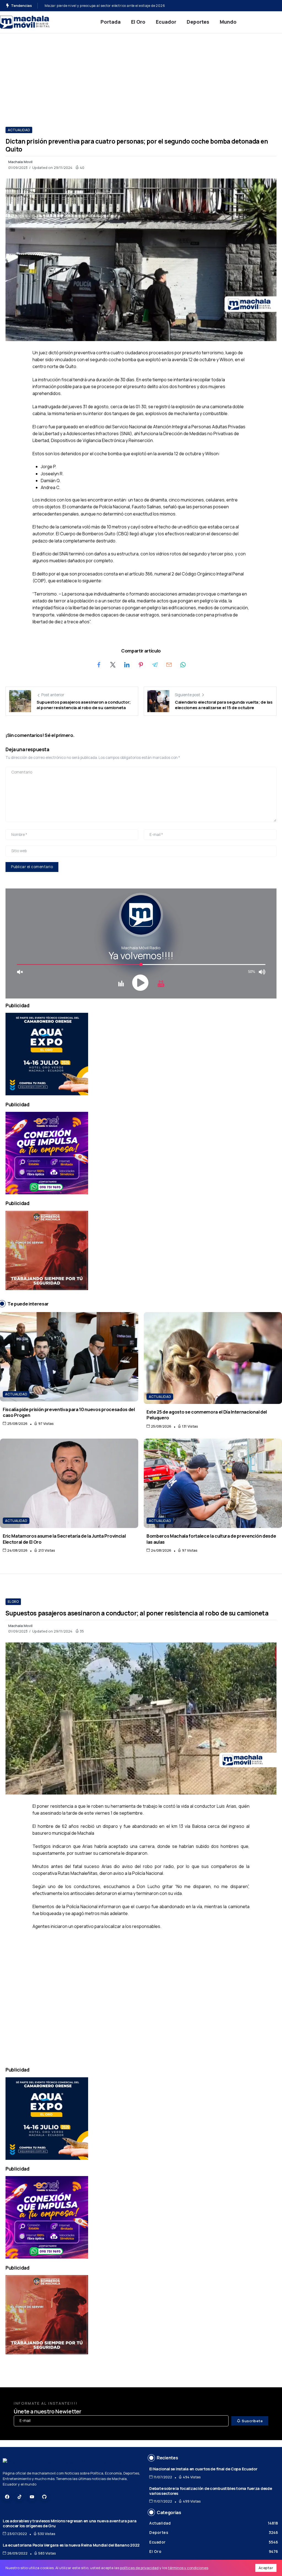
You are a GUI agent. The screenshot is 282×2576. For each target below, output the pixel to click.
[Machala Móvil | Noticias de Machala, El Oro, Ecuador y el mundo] (25, 22)
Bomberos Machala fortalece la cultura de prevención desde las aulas (211, 1539)
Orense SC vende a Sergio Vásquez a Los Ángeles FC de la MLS (96, 6)
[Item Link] (69, 1357)
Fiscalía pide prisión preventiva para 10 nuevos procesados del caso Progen (69, 1412)
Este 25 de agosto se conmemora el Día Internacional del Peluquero (207, 1415)
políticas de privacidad (139, 2568)
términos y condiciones (188, 2568)
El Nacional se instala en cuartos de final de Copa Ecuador (203, 2469)
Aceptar (266, 2568)
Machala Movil (20, 162)
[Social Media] (7, 2497)
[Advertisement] (141, 75)
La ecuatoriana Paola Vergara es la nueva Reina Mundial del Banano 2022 (71, 2545)
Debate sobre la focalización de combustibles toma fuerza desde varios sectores (211, 2491)
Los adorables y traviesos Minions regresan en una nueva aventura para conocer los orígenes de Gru (70, 2523)
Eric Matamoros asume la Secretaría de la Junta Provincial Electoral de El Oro (64, 1539)
